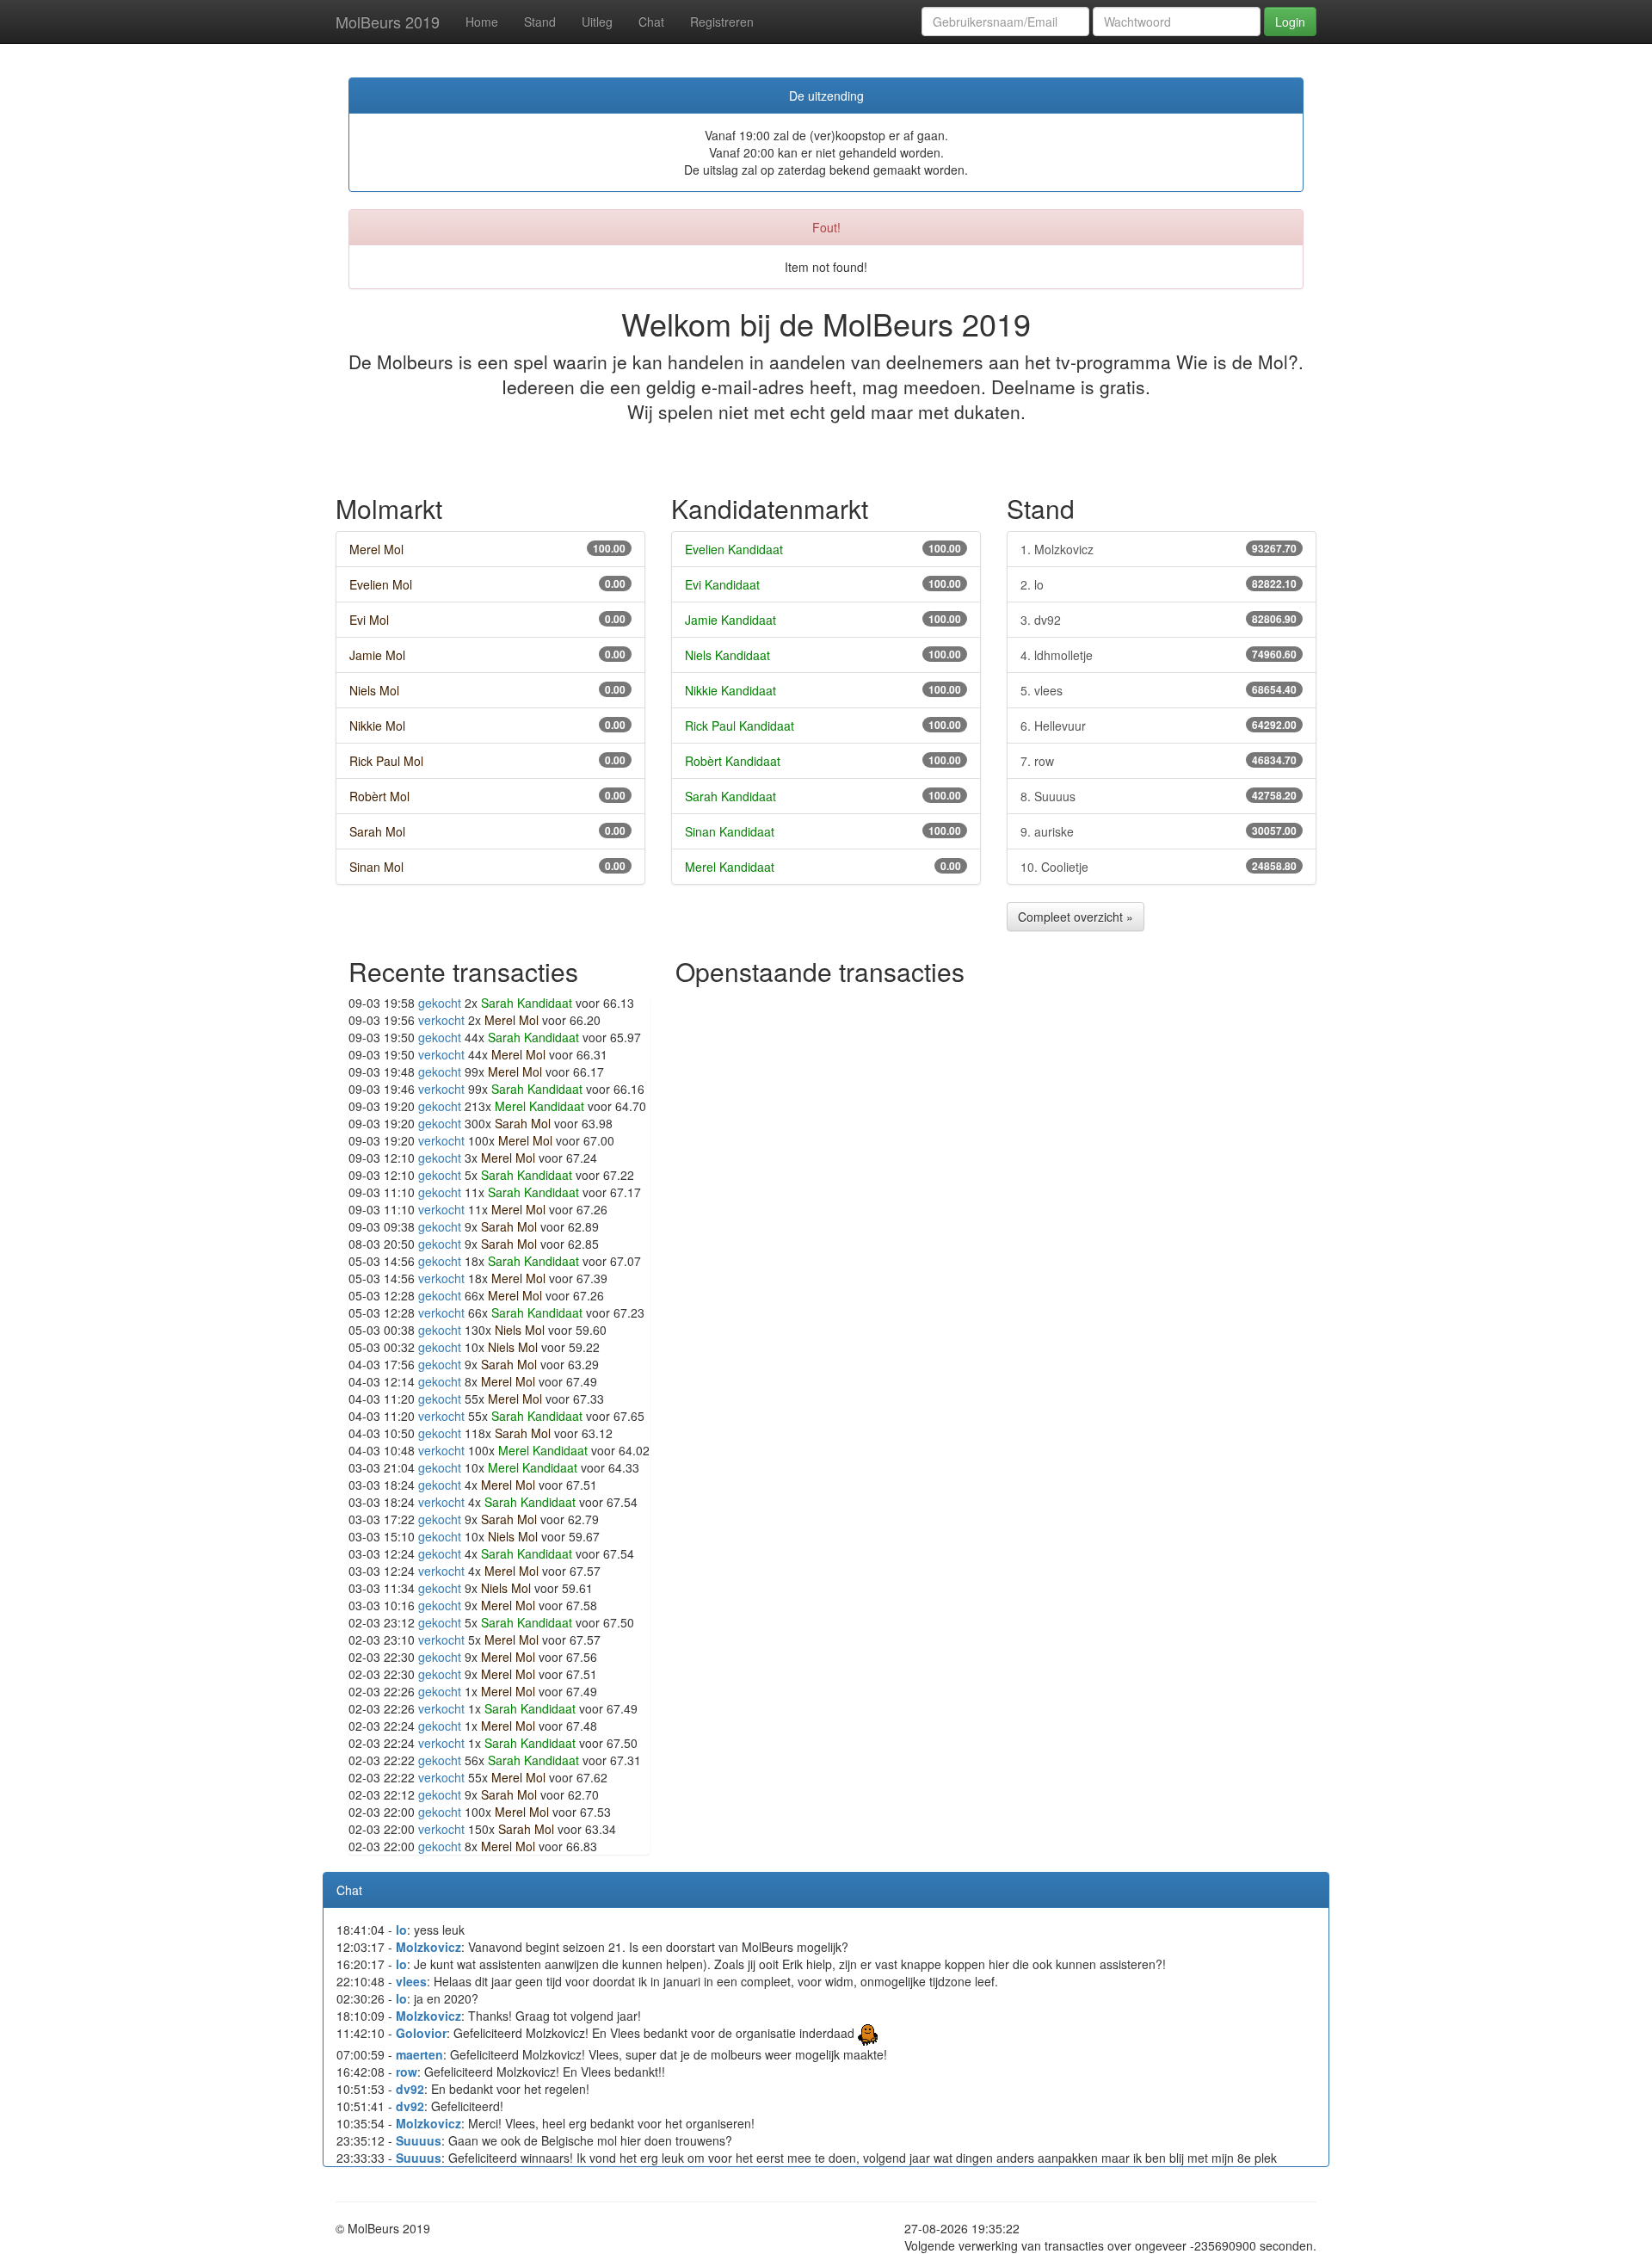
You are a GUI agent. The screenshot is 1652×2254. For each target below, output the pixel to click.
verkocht (441, 1020)
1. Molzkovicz (1159, 549)
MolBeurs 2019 (388, 22)
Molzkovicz (428, 1947)
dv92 (410, 2089)
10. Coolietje (1159, 867)
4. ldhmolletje (1159, 655)
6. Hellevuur (1159, 726)
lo (401, 1930)
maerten (419, 2054)
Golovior (421, 2033)
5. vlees (1159, 690)
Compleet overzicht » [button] (1076, 917)
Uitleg (597, 22)
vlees (411, 1981)
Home (482, 22)
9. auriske (1159, 831)
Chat (651, 22)
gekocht (440, 1003)
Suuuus (419, 2140)
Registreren (722, 22)
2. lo (1159, 584)
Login (1290, 22)
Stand (540, 22)
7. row (1159, 761)
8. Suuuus (1159, 796)
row (407, 2072)
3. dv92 (1159, 620)
